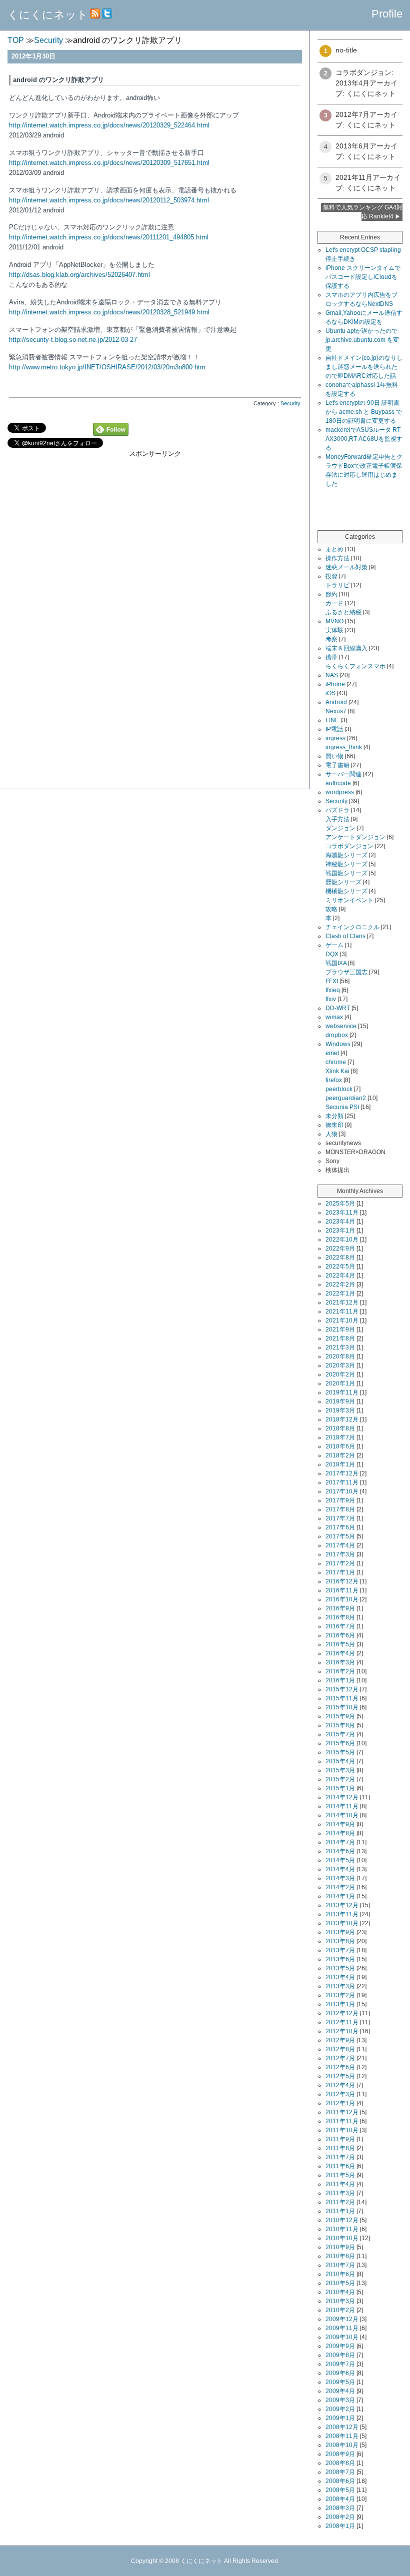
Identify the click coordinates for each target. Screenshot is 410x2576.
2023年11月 (342, 1213)
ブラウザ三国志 (346, 972)
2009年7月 (340, 2364)
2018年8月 (340, 1428)
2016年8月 (340, 1617)
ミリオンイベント (349, 900)
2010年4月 (340, 2292)
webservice (341, 1026)
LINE (332, 720)
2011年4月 (340, 2184)
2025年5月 (340, 1204)
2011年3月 (340, 2193)
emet (332, 1053)
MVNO (334, 621)
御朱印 (334, 1125)
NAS (332, 675)
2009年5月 (340, 2382)
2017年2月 (340, 1563)
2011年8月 (340, 2148)
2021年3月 (340, 1347)
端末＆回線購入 (346, 648)
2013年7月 (340, 1950)
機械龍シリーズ (346, 891)
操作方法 (337, 558)
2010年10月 (342, 2238)
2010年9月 (340, 2247)
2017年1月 (340, 1572)
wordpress (340, 792)
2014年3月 (340, 1878)
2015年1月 (340, 1788)
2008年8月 (340, 2463)
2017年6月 (340, 1527)
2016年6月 (340, 1635)
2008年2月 (340, 2517)
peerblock (339, 1089)
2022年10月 (342, 1240)
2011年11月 (342, 2121)
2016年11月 (342, 1590)
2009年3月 (340, 2400)
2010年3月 (340, 2301)
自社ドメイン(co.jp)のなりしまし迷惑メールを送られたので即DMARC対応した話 (364, 367)
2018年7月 (340, 1437)
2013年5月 (340, 1968)
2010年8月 (340, 2256)
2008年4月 (340, 2499)
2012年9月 (340, 2040)
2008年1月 (340, 2526)
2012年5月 (340, 2076)
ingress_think (344, 747)
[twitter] (107, 15)
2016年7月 (340, 1626)
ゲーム (334, 945)
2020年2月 (340, 1374)
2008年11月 (342, 2436)
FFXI (332, 981)
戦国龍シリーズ (346, 873)
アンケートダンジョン (355, 837)
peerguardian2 (346, 1098)
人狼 (331, 1134)
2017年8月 (340, 1509)
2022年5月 (340, 1267)
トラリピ (337, 585)
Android (336, 702)
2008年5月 (340, 2490)
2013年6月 (340, 1959)
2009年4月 (340, 2391)
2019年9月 (340, 1401)
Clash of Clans (345, 936)
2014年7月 (340, 1842)
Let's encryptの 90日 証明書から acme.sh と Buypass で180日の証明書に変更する (364, 412)
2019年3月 (340, 1410)
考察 (331, 639)
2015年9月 (340, 1716)
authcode (338, 783)
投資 (331, 576)
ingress (335, 738)
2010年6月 (340, 2274)
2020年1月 (340, 1383)
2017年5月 (340, 1536)
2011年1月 (340, 2211)
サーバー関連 (343, 774)
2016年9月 (340, 1608)
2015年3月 (340, 1770)
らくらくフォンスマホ (355, 666)
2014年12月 (342, 1797)
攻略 (331, 909)
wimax (334, 1017)
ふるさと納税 (343, 612)
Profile (387, 14)
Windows (338, 1044)
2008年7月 (340, 2472)
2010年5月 (340, 2283)
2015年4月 (340, 1761)
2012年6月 (340, 2067)
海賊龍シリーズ (346, 855)
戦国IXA (336, 963)
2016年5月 (340, 1644)
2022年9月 (340, 1249)
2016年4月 (340, 1653)
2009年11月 (342, 2328)
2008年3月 (340, 2508)
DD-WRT (338, 1008)
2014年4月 (340, 1869)
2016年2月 (340, 1671)
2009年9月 (340, 2346)
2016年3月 (340, 1662)
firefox (334, 1080)
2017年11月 (342, 1482)
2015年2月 (340, 1779)
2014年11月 (342, 1806)
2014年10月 (342, 1815)
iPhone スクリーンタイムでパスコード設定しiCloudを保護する (363, 277)
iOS (330, 693)
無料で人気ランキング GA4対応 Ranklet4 (363, 212)
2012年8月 (340, 2049)
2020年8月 (340, 1356)
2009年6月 (340, 2373)
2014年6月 (340, 1851)
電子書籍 (337, 765)
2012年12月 (342, 2013)
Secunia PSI (342, 1107)
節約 (331, 594)
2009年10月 (342, 2337)
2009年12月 (342, 2319)
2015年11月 (342, 1698)
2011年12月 (342, 2112)
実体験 (334, 630)
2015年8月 (340, 1725)
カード (334, 603)
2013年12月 (342, 1905)
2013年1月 (340, 2004)
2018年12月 (342, 1419)
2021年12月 (342, 1302)
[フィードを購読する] (95, 15)
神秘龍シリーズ (346, 864)
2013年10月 (342, 1923)
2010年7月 (340, 2265)
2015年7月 (340, 1734)
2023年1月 (340, 1231)
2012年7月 (340, 2058)
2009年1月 (340, 2418)
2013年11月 (342, 1914)
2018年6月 (340, 1446)
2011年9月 (340, 2139)
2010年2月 (340, 2310)
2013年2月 (340, 1995)
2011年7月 (340, 2157)
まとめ (334, 549)
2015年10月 (342, 1707)
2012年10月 (342, 2031)
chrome (336, 1062)
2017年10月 (342, 1491)
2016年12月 (342, 1581)
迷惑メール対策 (346, 567)
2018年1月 (340, 1464)
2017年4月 (340, 1545)
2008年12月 (342, 2427)
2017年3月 (340, 1554)
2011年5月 (340, 2175)
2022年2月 (340, 1285)
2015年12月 (342, 1689)
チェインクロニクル (352, 927)
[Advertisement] (155, 695)
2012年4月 (340, 2085)
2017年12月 (342, 1473)
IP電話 (334, 729)
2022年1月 (340, 1293)
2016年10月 (342, 1599)
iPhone (335, 684)
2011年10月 (342, 2130)
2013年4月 (340, 1977)
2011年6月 (340, 2166)
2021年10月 (342, 1320)
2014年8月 (340, 1833)
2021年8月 (340, 1338)
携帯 (331, 657)
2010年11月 (342, 2229)
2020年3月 (340, 1365)
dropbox (337, 1035)
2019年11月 (342, 1392)
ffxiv (331, 999)
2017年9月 (340, 1500)
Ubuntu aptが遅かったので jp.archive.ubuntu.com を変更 (362, 340)
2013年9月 (340, 1932)
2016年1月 (340, 1680)
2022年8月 (340, 1258)
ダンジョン (340, 828)
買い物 (334, 756)
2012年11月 (342, 2022)
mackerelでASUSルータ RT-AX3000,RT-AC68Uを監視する (364, 439)
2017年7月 (340, 1518)
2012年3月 (340, 2094)
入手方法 (337, 819)
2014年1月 (340, 1896)
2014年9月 (340, 1824)
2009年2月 (340, 2409)
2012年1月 (340, 2103)
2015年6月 (340, 1743)
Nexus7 (336, 711)
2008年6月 (340, 2481)
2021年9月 (340, 1329)
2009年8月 (340, 2355)
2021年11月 (342, 1311)
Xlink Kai (337, 1071)
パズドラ (337, 810)
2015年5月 (340, 1752)
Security (336, 801)
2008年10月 (342, 2445)
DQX (332, 954)
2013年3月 (340, 1986)
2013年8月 (340, 1941)
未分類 (334, 1116)
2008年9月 (340, 2454)
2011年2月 (340, 2202)
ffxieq (333, 990)
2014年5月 (340, 1860)
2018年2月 (340, 1455)
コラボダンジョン (349, 846)
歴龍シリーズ (343, 882)
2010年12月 (342, 2220)
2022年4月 (340, 1276)
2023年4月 (340, 1222)
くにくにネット (48, 15)
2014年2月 (340, 1887)
